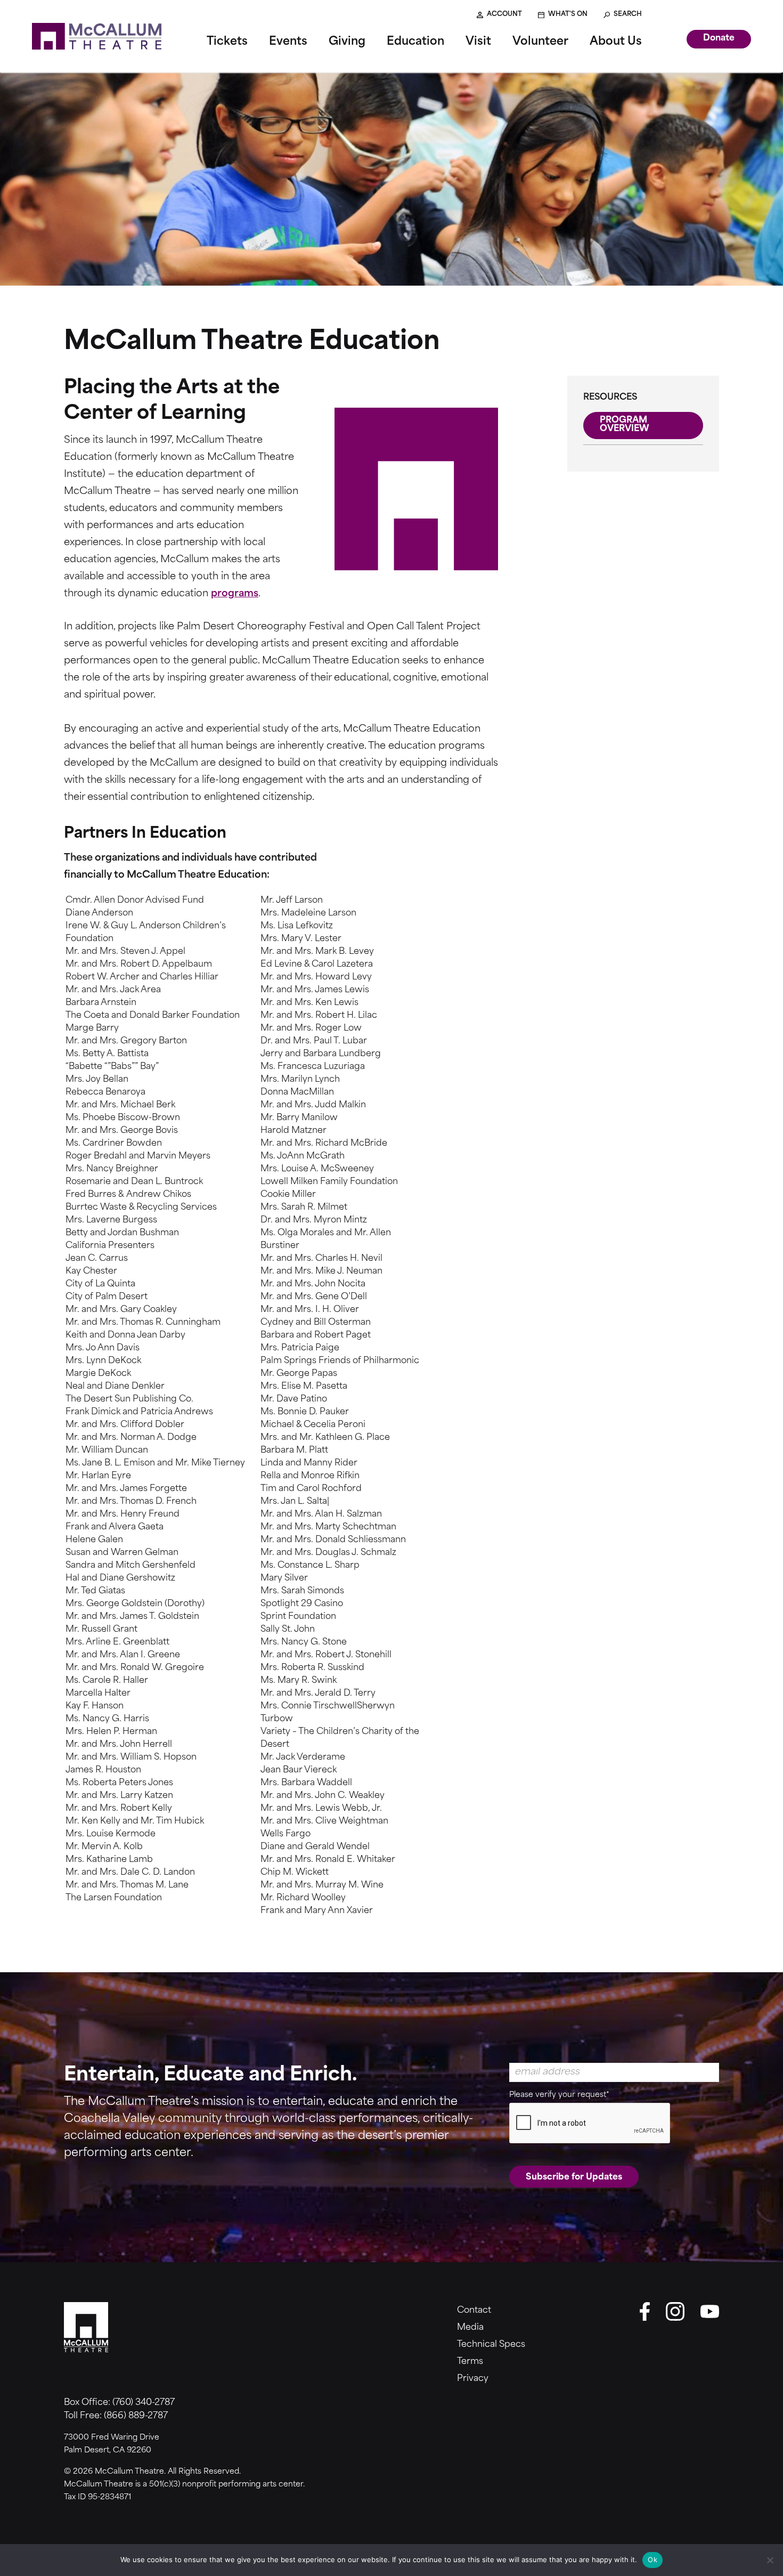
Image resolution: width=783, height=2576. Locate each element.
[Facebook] (645, 2311)
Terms (470, 2362)
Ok (652, 2559)
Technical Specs (491, 2345)
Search (628, 14)
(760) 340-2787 (144, 2403)
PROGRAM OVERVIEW (625, 425)
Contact (474, 2311)
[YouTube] (710, 2311)
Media (470, 2328)
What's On (568, 14)
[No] (770, 2560)
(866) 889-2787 (136, 2416)
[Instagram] (675, 2311)
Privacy (473, 2379)
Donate (719, 38)
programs (235, 594)
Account (504, 14)
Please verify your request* (559, 2095)
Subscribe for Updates (574, 2177)
